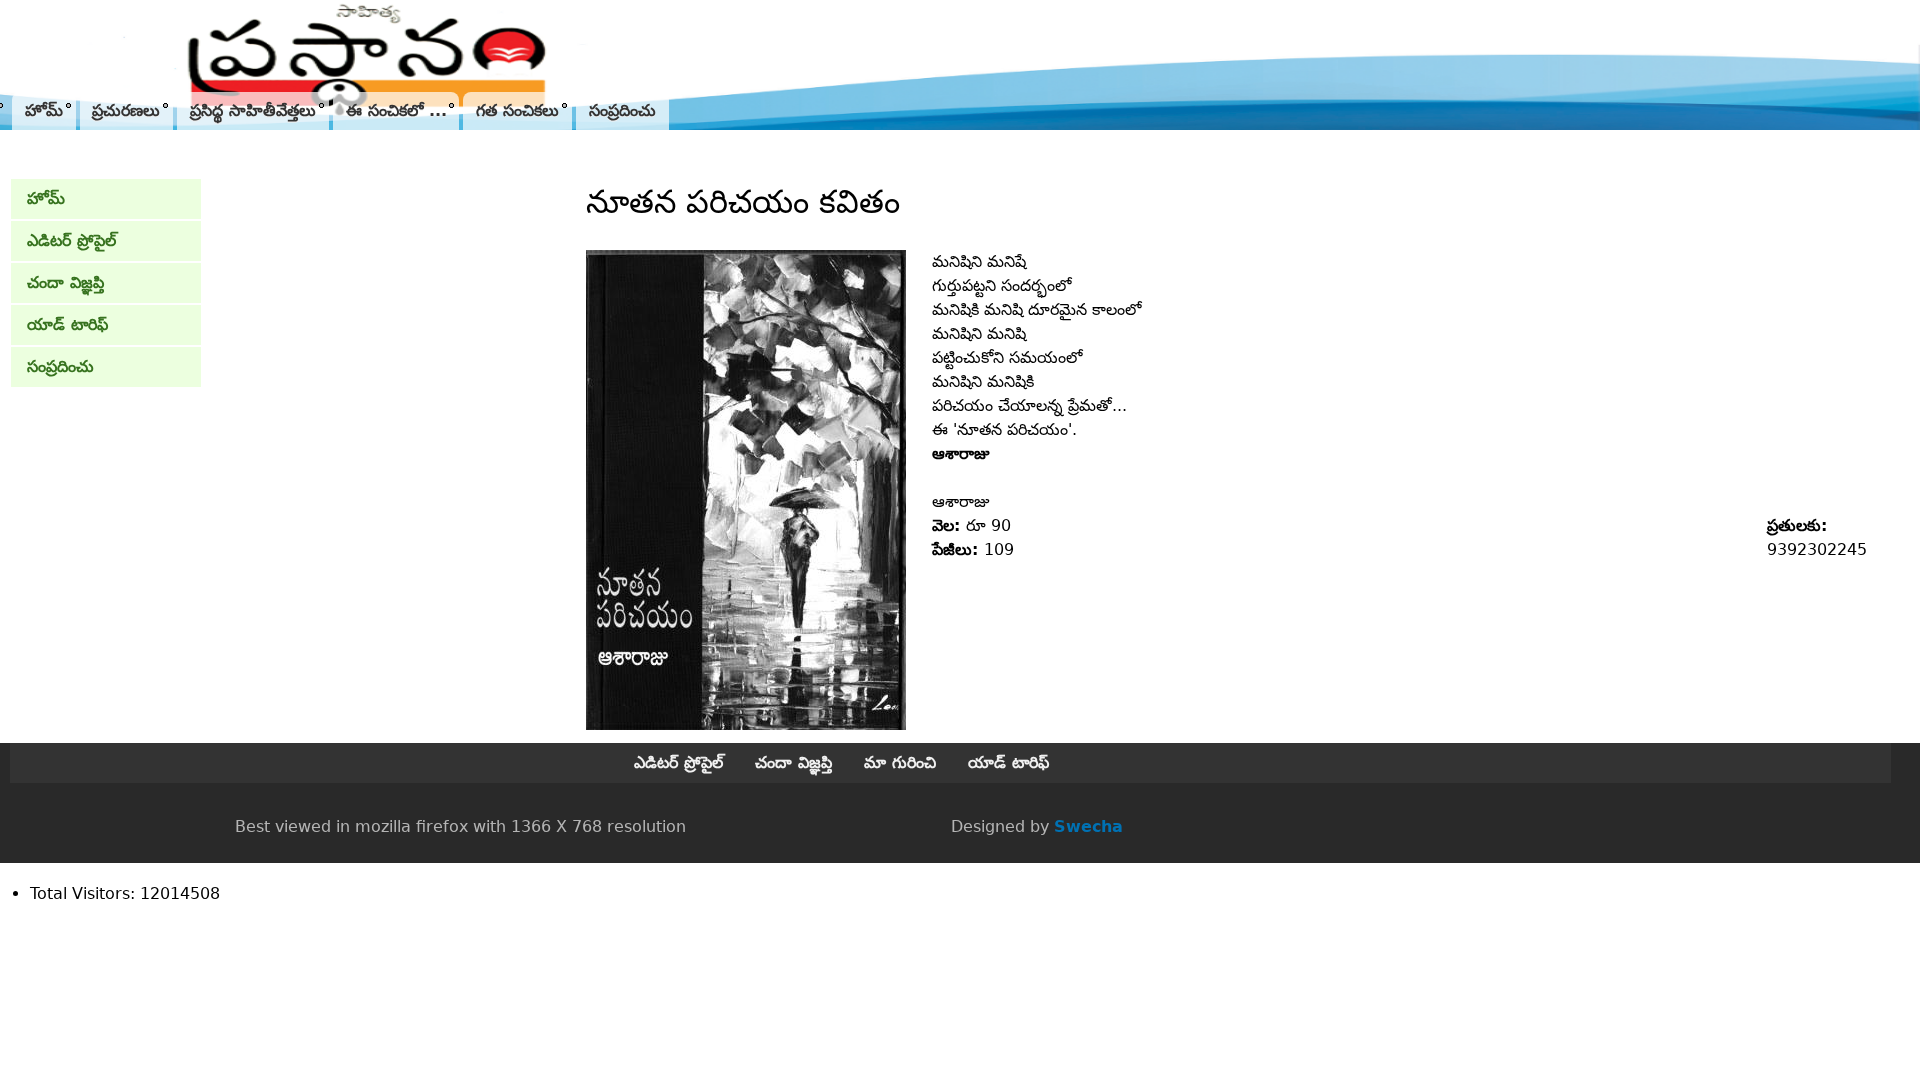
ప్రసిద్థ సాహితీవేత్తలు (253, 110)
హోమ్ (44, 110)
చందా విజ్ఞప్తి (65, 282)
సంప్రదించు (622, 110)
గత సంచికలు (517, 110)
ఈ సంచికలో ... (396, 110)
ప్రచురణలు (126, 110)
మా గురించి (900, 762)
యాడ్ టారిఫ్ (67, 324)
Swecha (1088, 826)
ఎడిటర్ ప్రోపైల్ (71, 240)
